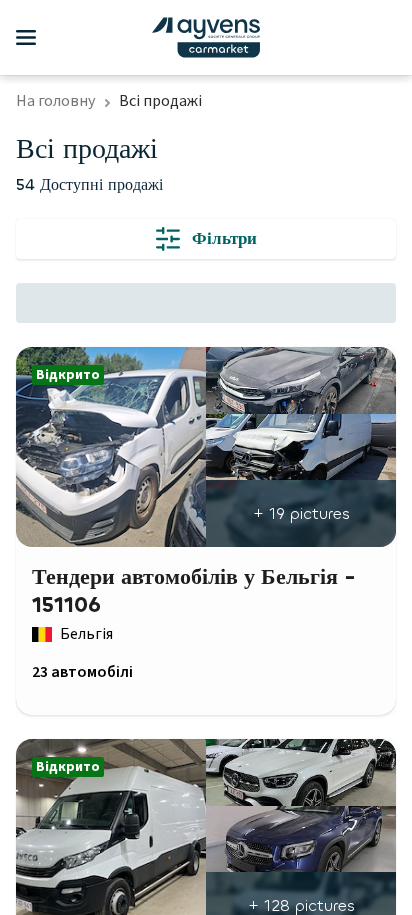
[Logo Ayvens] (206, 37)
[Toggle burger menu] (26, 38)
